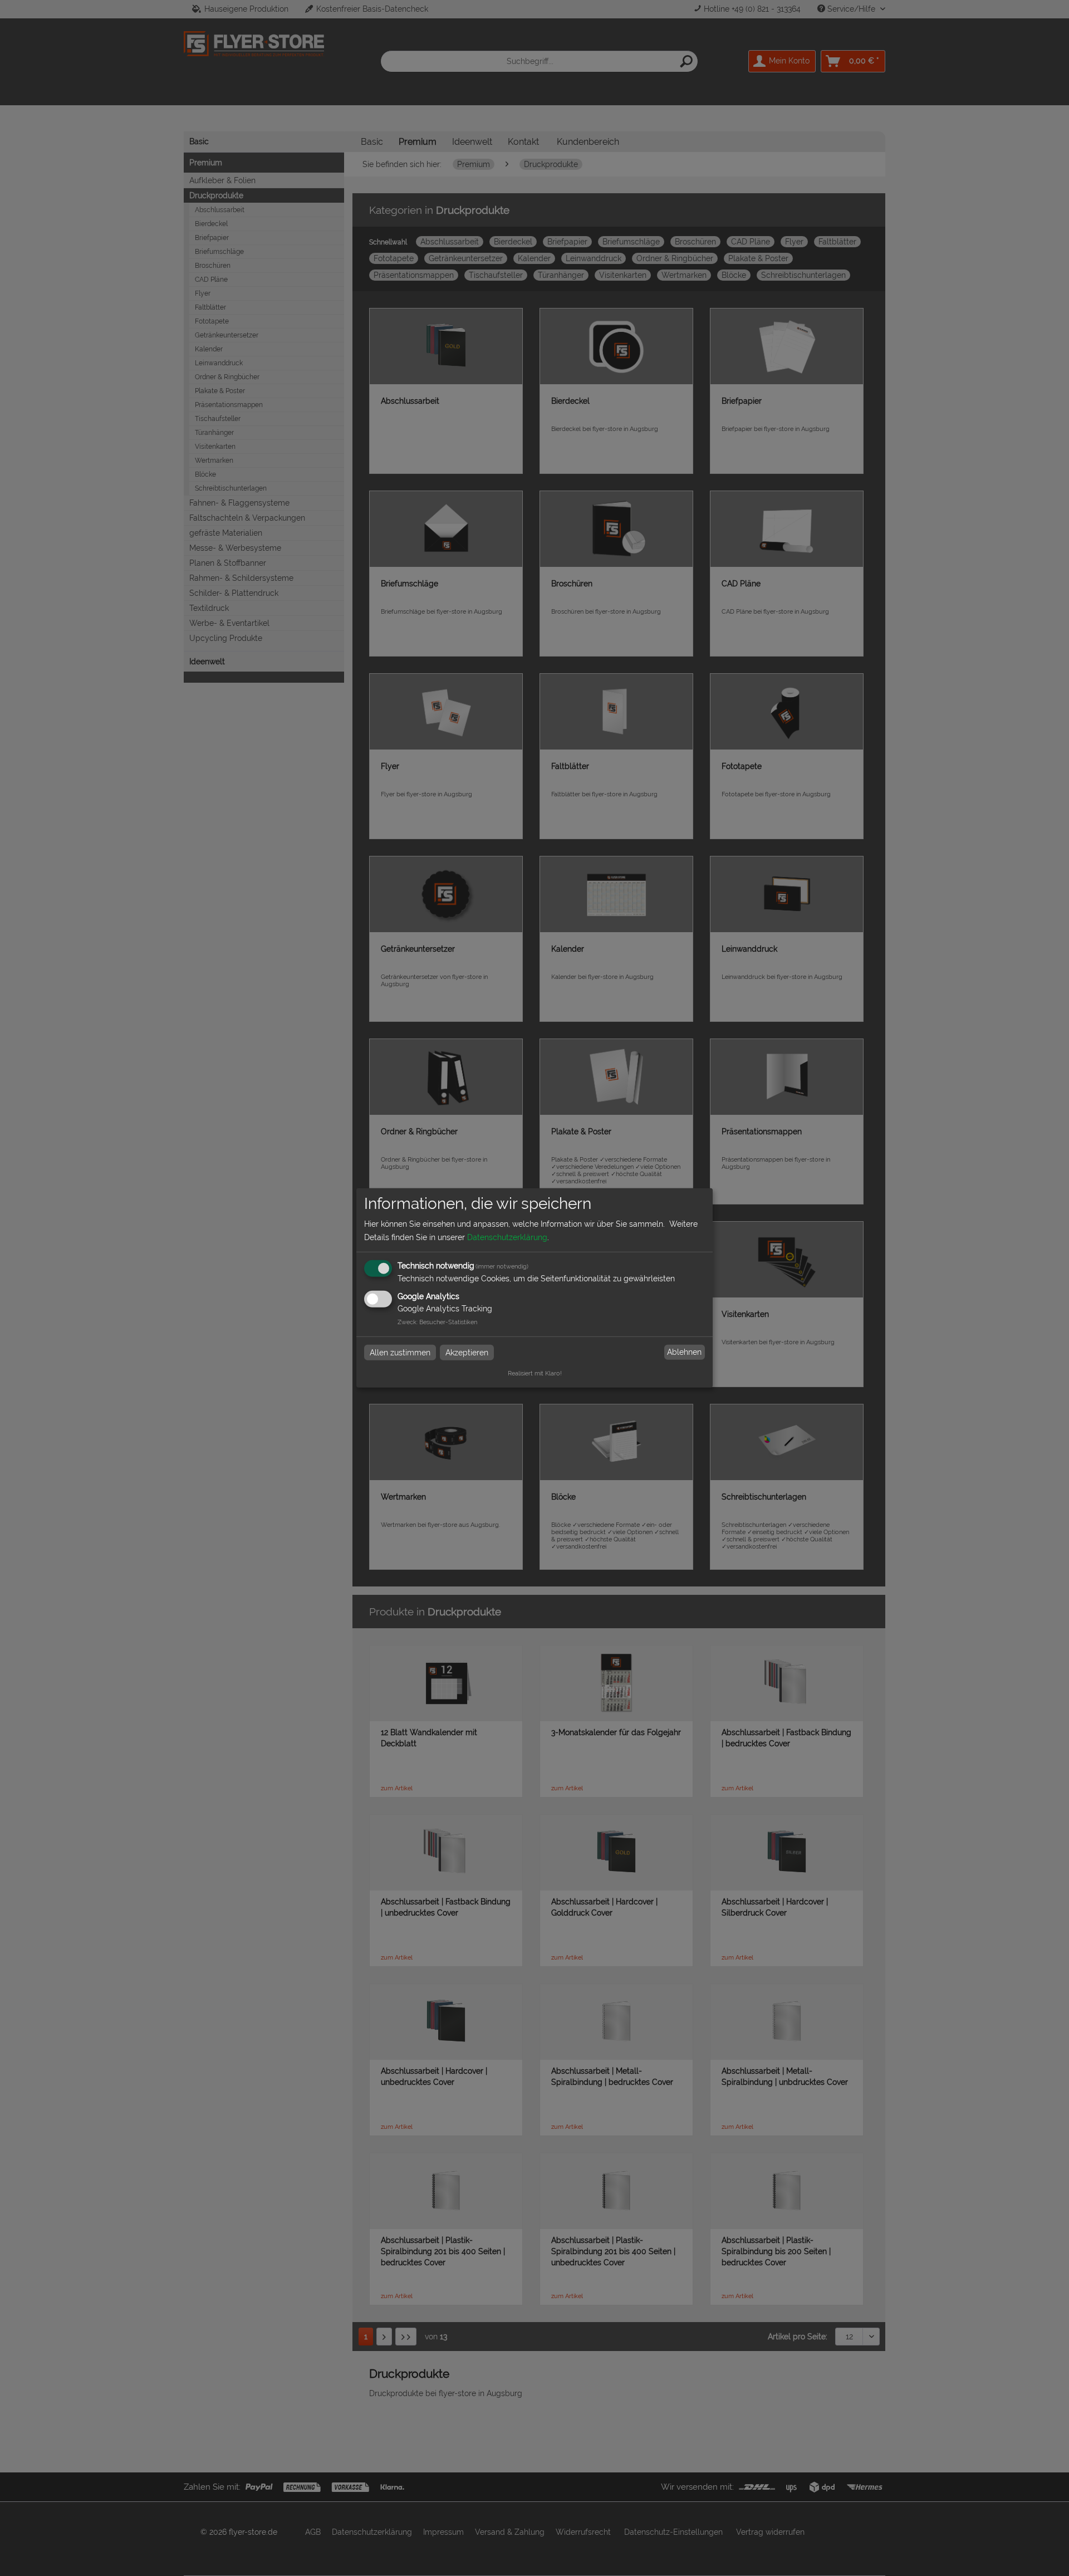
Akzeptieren (467, 1352)
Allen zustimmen (400, 1352)
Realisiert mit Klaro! (535, 1373)
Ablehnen (684, 1352)
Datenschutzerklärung (507, 1237)
